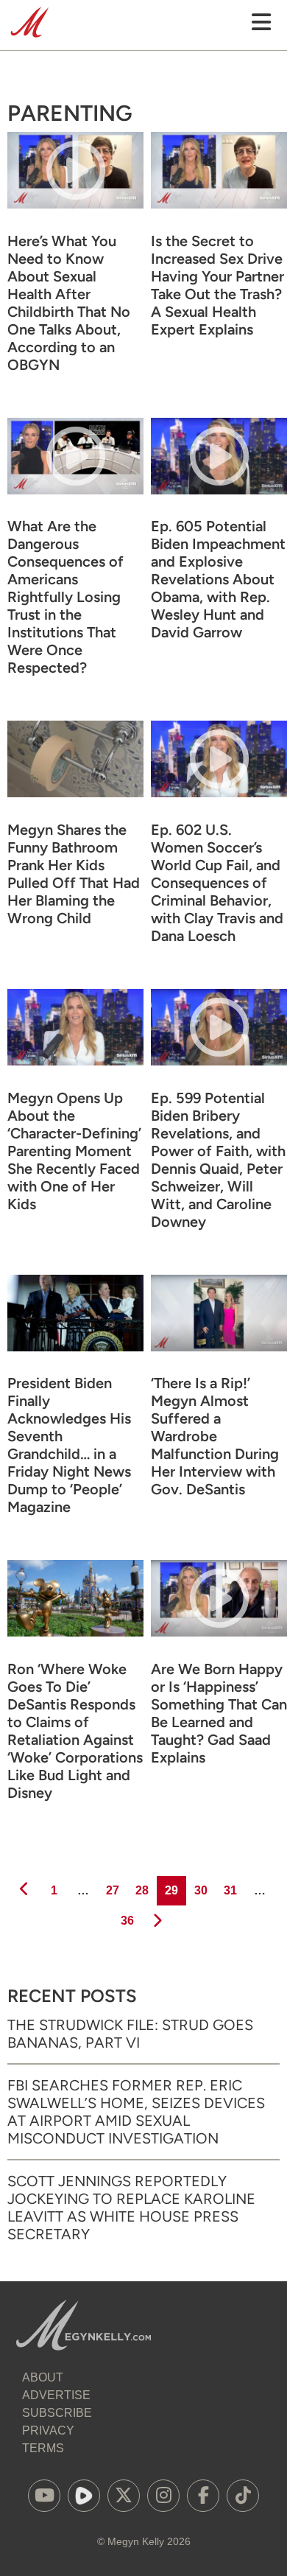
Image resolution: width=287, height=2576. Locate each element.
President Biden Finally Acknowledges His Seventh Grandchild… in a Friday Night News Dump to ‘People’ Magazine (69, 1445)
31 (230, 1890)
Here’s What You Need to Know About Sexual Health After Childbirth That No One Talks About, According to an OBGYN (69, 303)
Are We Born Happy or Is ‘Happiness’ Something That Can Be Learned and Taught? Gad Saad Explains (219, 1713)
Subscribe (57, 2413)
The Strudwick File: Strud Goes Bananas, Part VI (130, 2034)
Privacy (48, 2430)
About (43, 2377)
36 (127, 1920)
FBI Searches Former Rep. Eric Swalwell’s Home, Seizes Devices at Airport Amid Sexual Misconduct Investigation (136, 2112)
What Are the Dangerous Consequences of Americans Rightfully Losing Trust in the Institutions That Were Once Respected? (65, 597)
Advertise (56, 2395)
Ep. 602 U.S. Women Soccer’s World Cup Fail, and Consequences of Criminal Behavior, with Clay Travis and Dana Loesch (217, 883)
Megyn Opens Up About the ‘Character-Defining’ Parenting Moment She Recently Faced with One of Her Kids (74, 1151)
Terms (43, 2448)
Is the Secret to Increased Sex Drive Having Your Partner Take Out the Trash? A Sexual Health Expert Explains (217, 285)
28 (141, 1890)
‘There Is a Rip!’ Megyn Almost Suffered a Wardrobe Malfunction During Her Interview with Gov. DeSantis (215, 1436)
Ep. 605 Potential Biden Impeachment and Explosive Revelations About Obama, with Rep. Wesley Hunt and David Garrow (218, 579)
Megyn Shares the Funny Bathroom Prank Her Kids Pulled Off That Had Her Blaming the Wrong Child (74, 874)
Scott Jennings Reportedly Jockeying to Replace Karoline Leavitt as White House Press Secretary (131, 2208)
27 (112, 1890)
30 (200, 1890)
